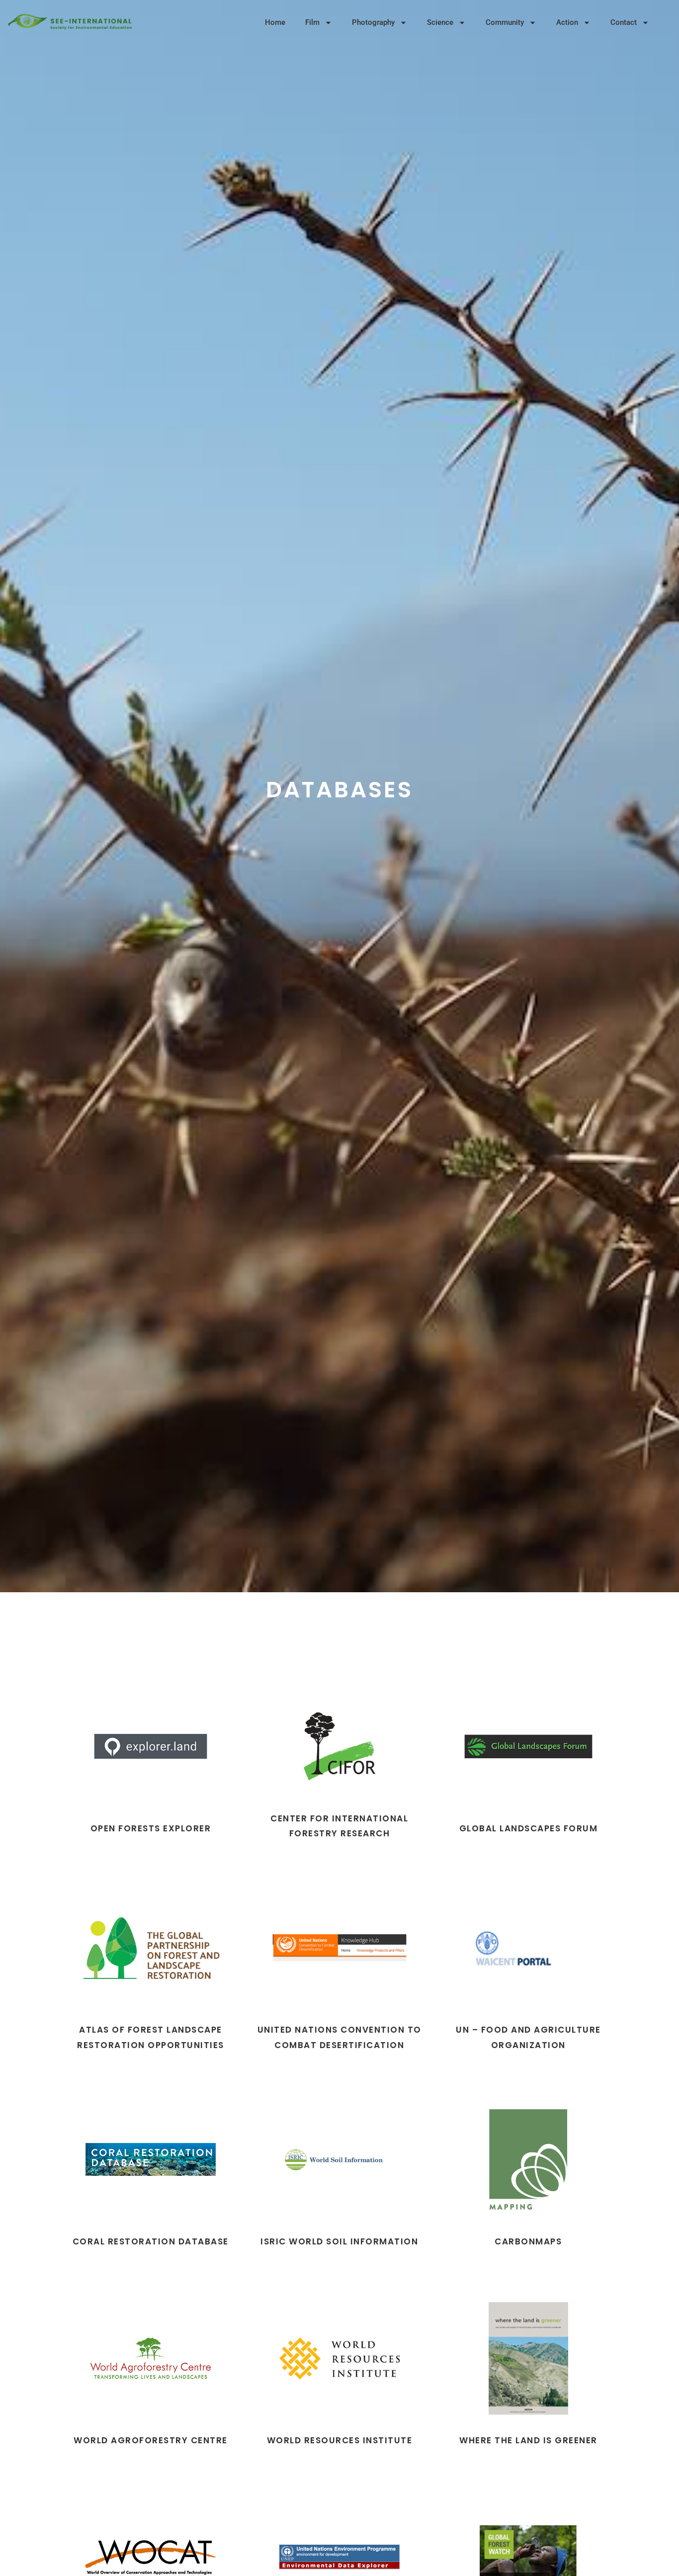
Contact (624, 22)
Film (312, 22)
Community (505, 22)
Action (567, 22)
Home (275, 22)
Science (440, 22)
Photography (373, 22)
